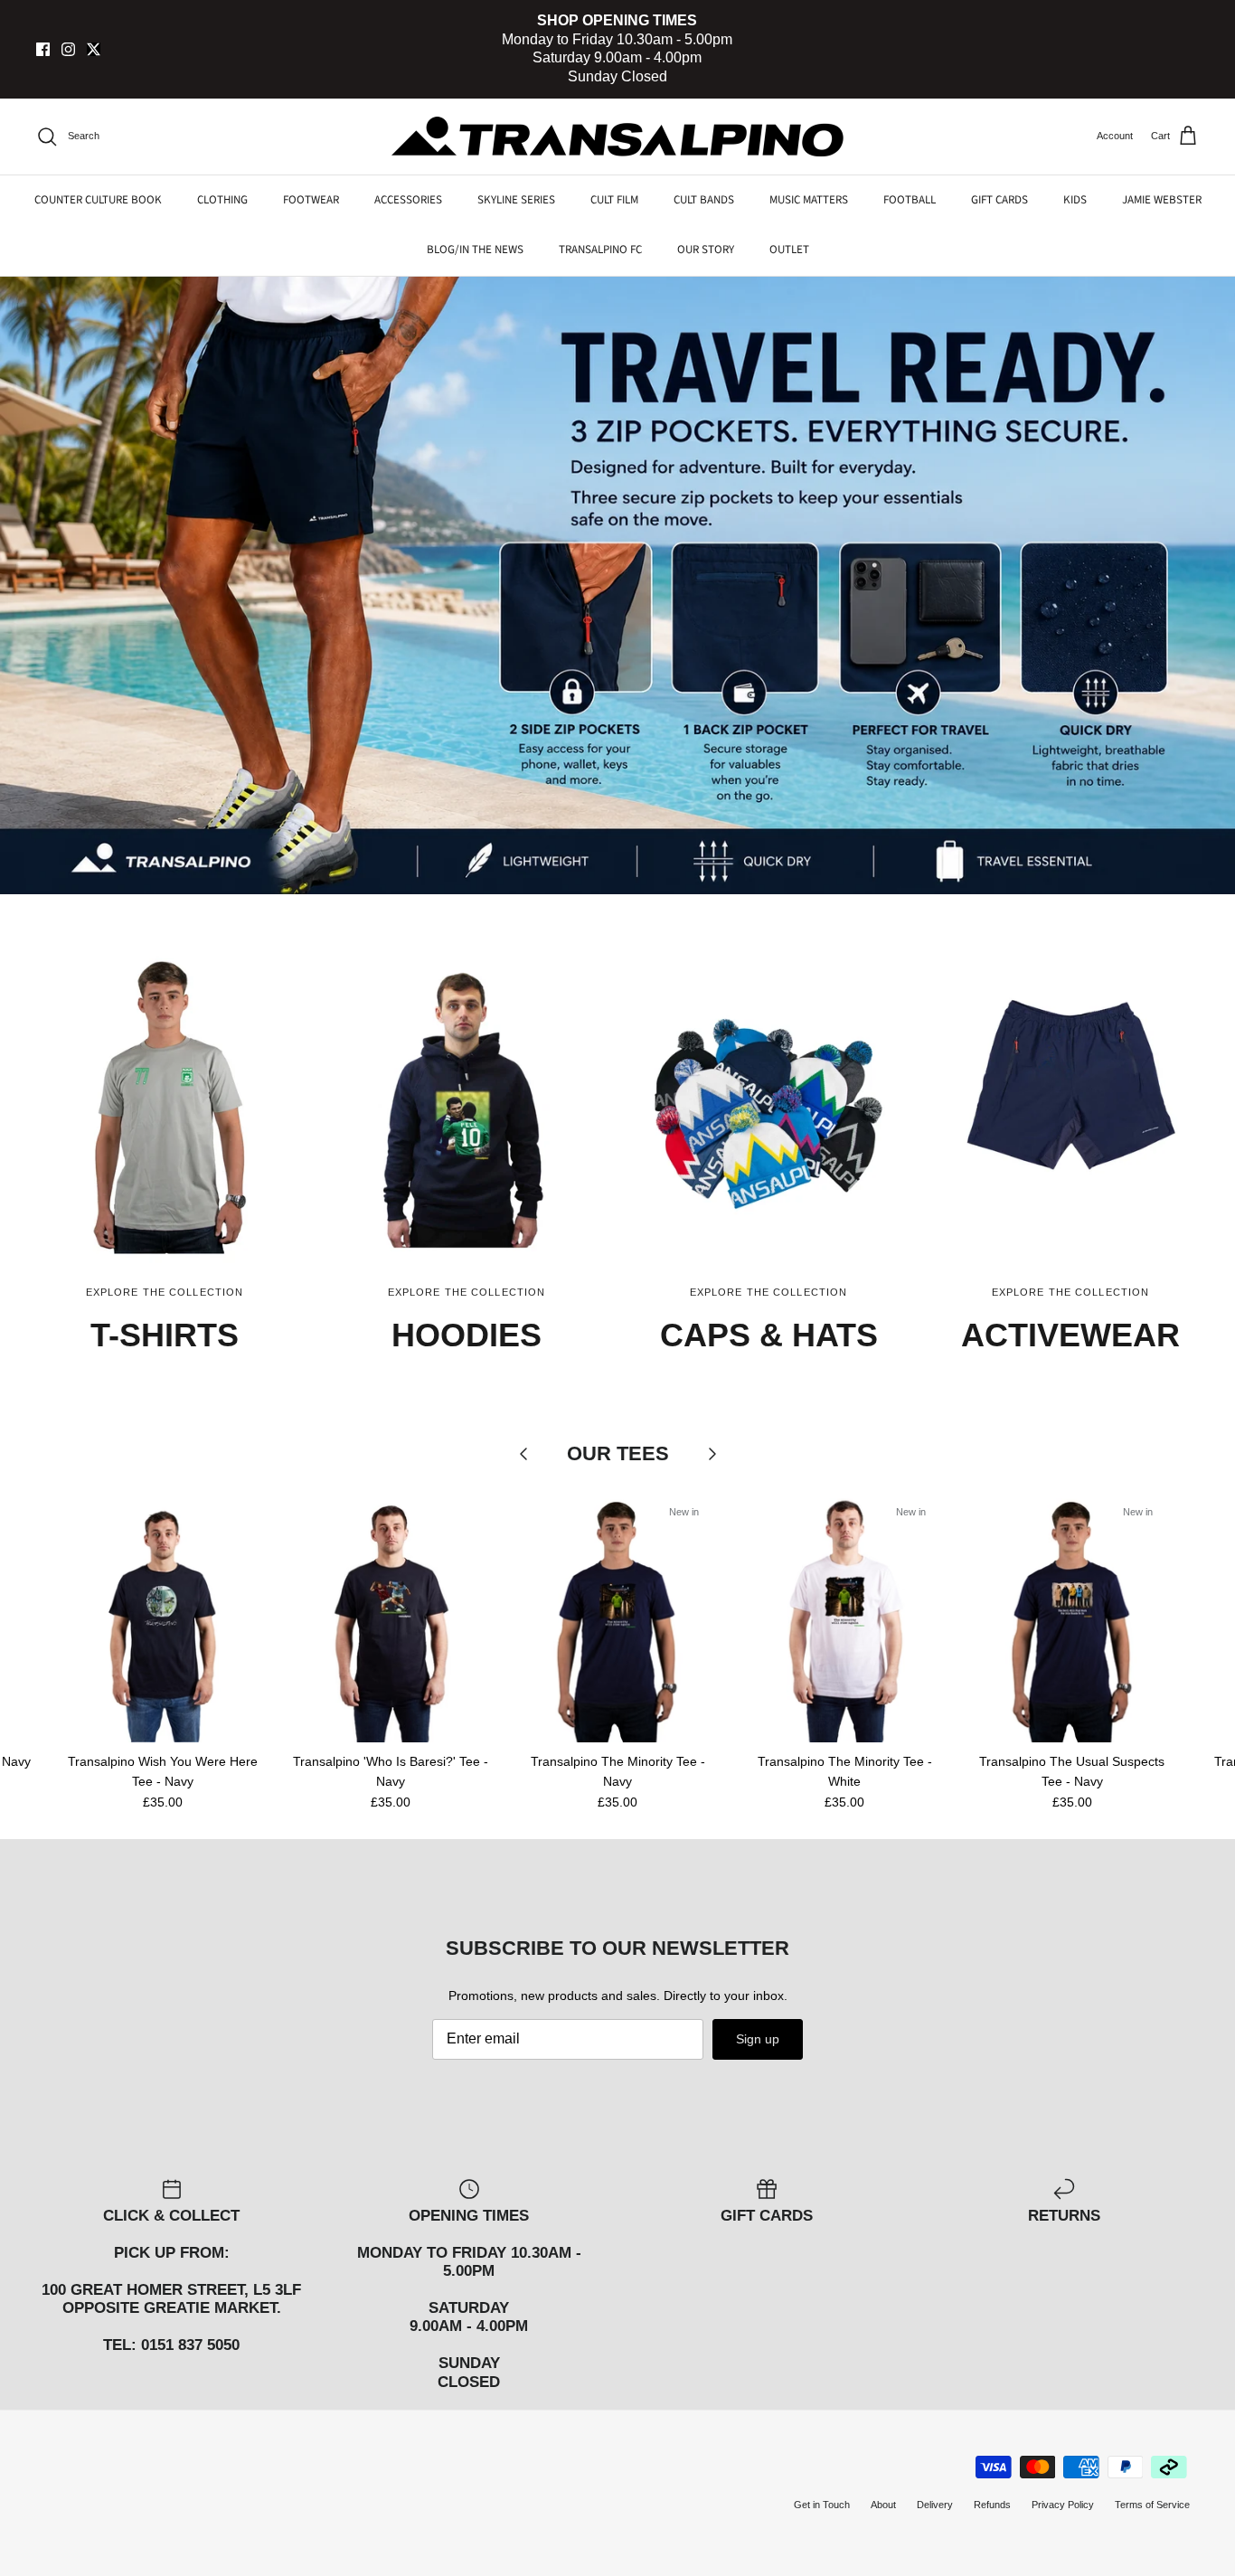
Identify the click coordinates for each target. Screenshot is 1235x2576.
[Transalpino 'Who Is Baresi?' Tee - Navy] (390, 1617)
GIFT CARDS (999, 200)
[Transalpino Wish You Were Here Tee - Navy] (163, 1617)
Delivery (935, 2505)
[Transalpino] (617, 137)
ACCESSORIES (408, 200)
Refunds (992, 2505)
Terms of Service (1152, 2505)
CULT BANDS (704, 200)
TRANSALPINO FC (600, 250)
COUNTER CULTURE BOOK (98, 200)
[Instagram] (68, 49)
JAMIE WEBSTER (1162, 200)
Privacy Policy (1063, 2505)
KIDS (1075, 200)
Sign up (758, 2039)
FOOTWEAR (311, 200)
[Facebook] (43, 49)
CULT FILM (614, 200)
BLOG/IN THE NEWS (475, 250)
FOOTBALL (910, 200)
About (883, 2505)
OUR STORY (706, 250)
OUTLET (789, 250)
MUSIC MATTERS (809, 200)
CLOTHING (222, 200)
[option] (617, 585)
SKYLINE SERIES (516, 200)
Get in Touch (822, 2505)
